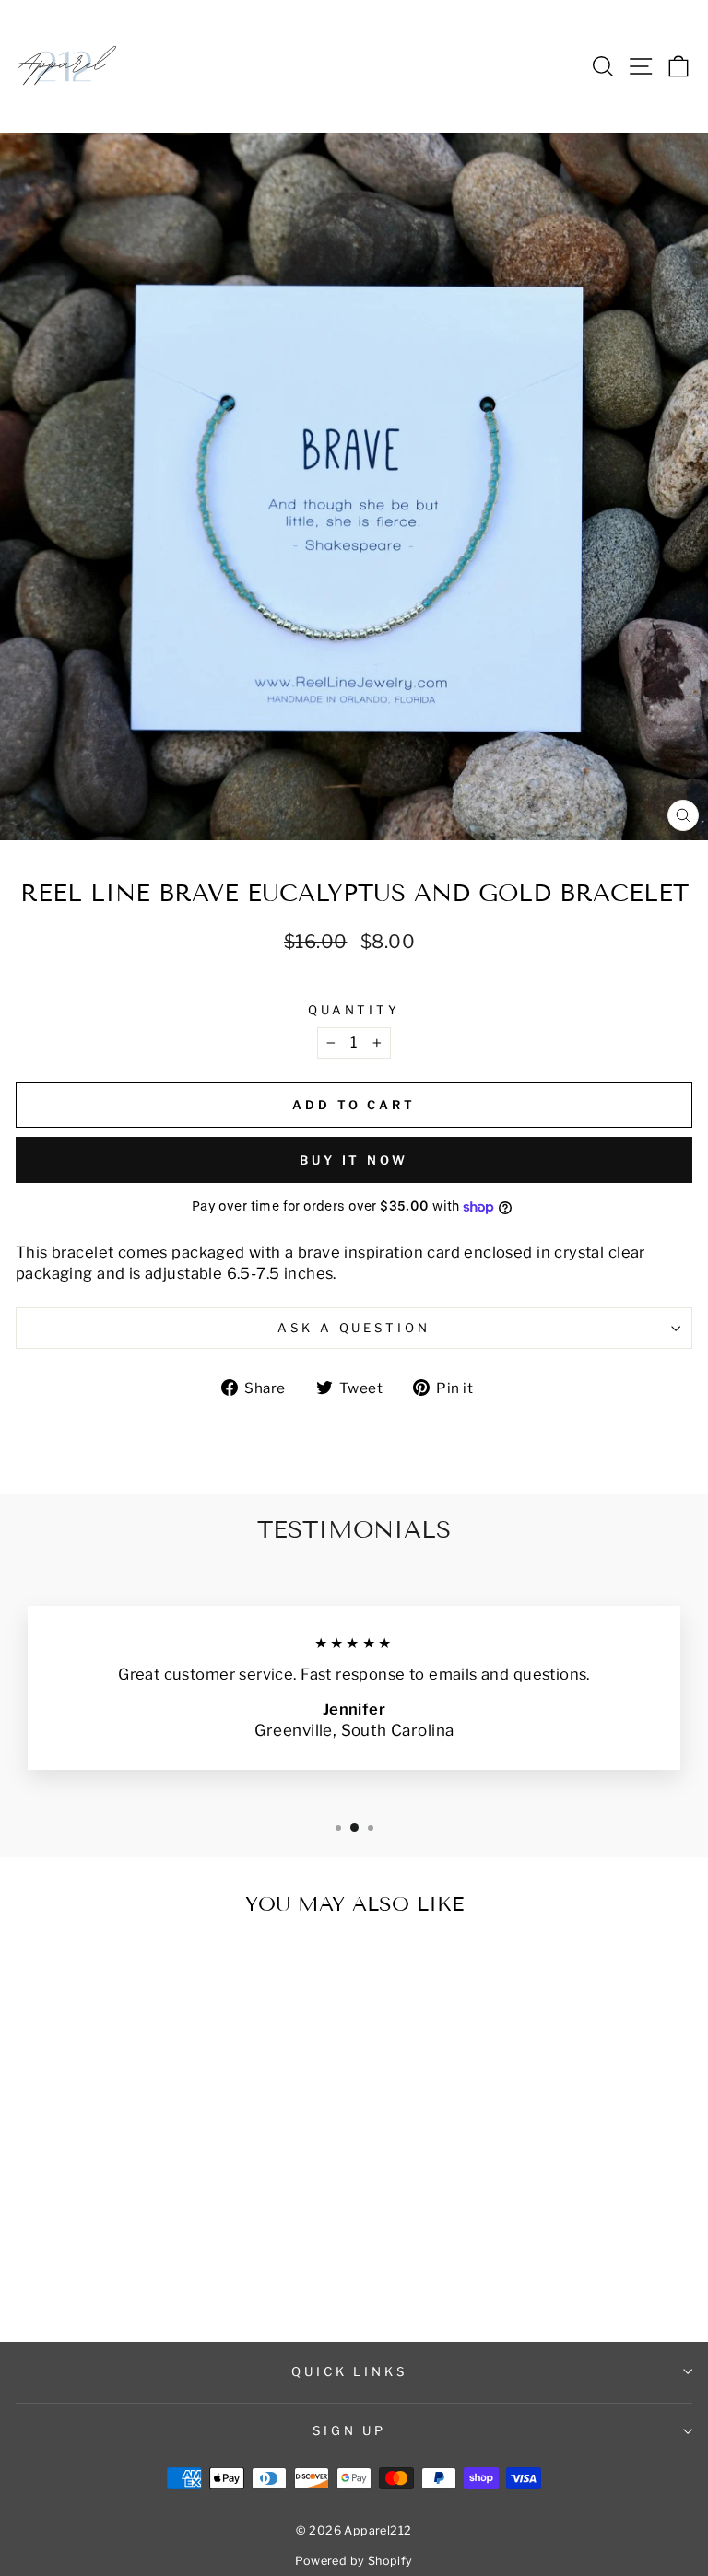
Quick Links (350, 2371)
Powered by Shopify (354, 2561)
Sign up (350, 2430)
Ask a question (354, 1328)
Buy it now (354, 1160)
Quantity (354, 1010)
